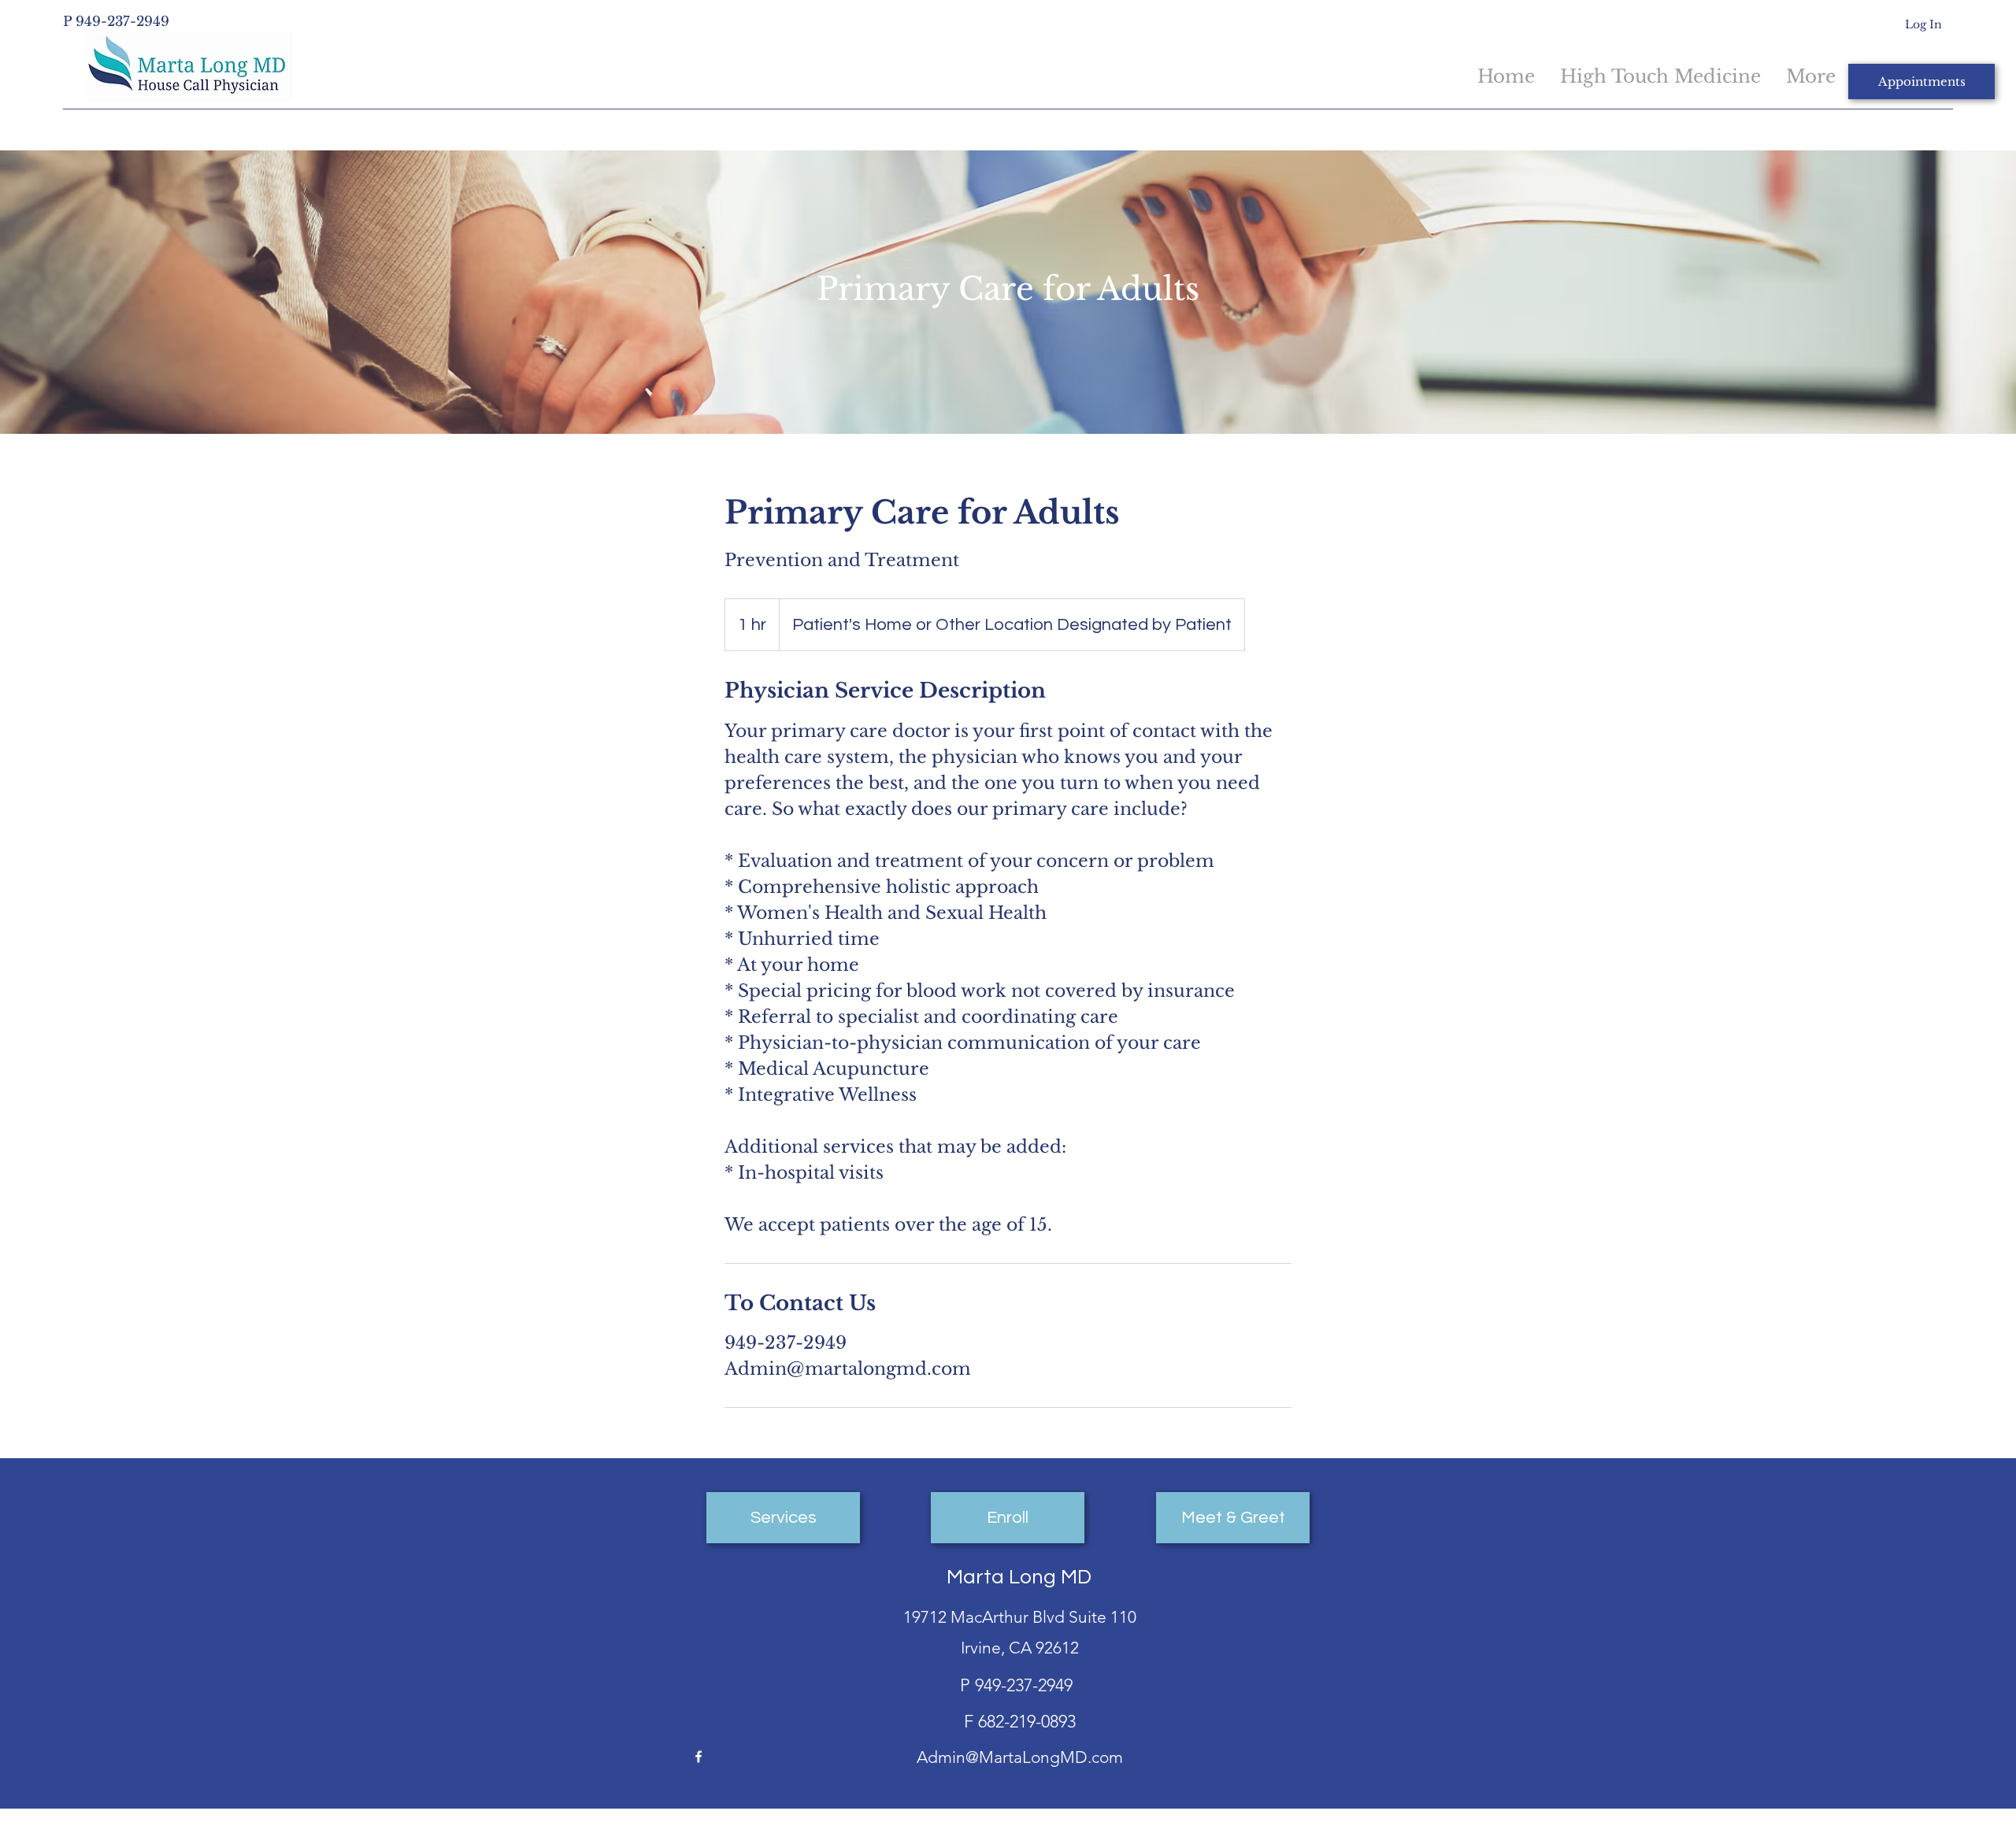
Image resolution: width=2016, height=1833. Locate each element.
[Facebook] (699, 1757)
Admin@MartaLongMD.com (1020, 1757)
